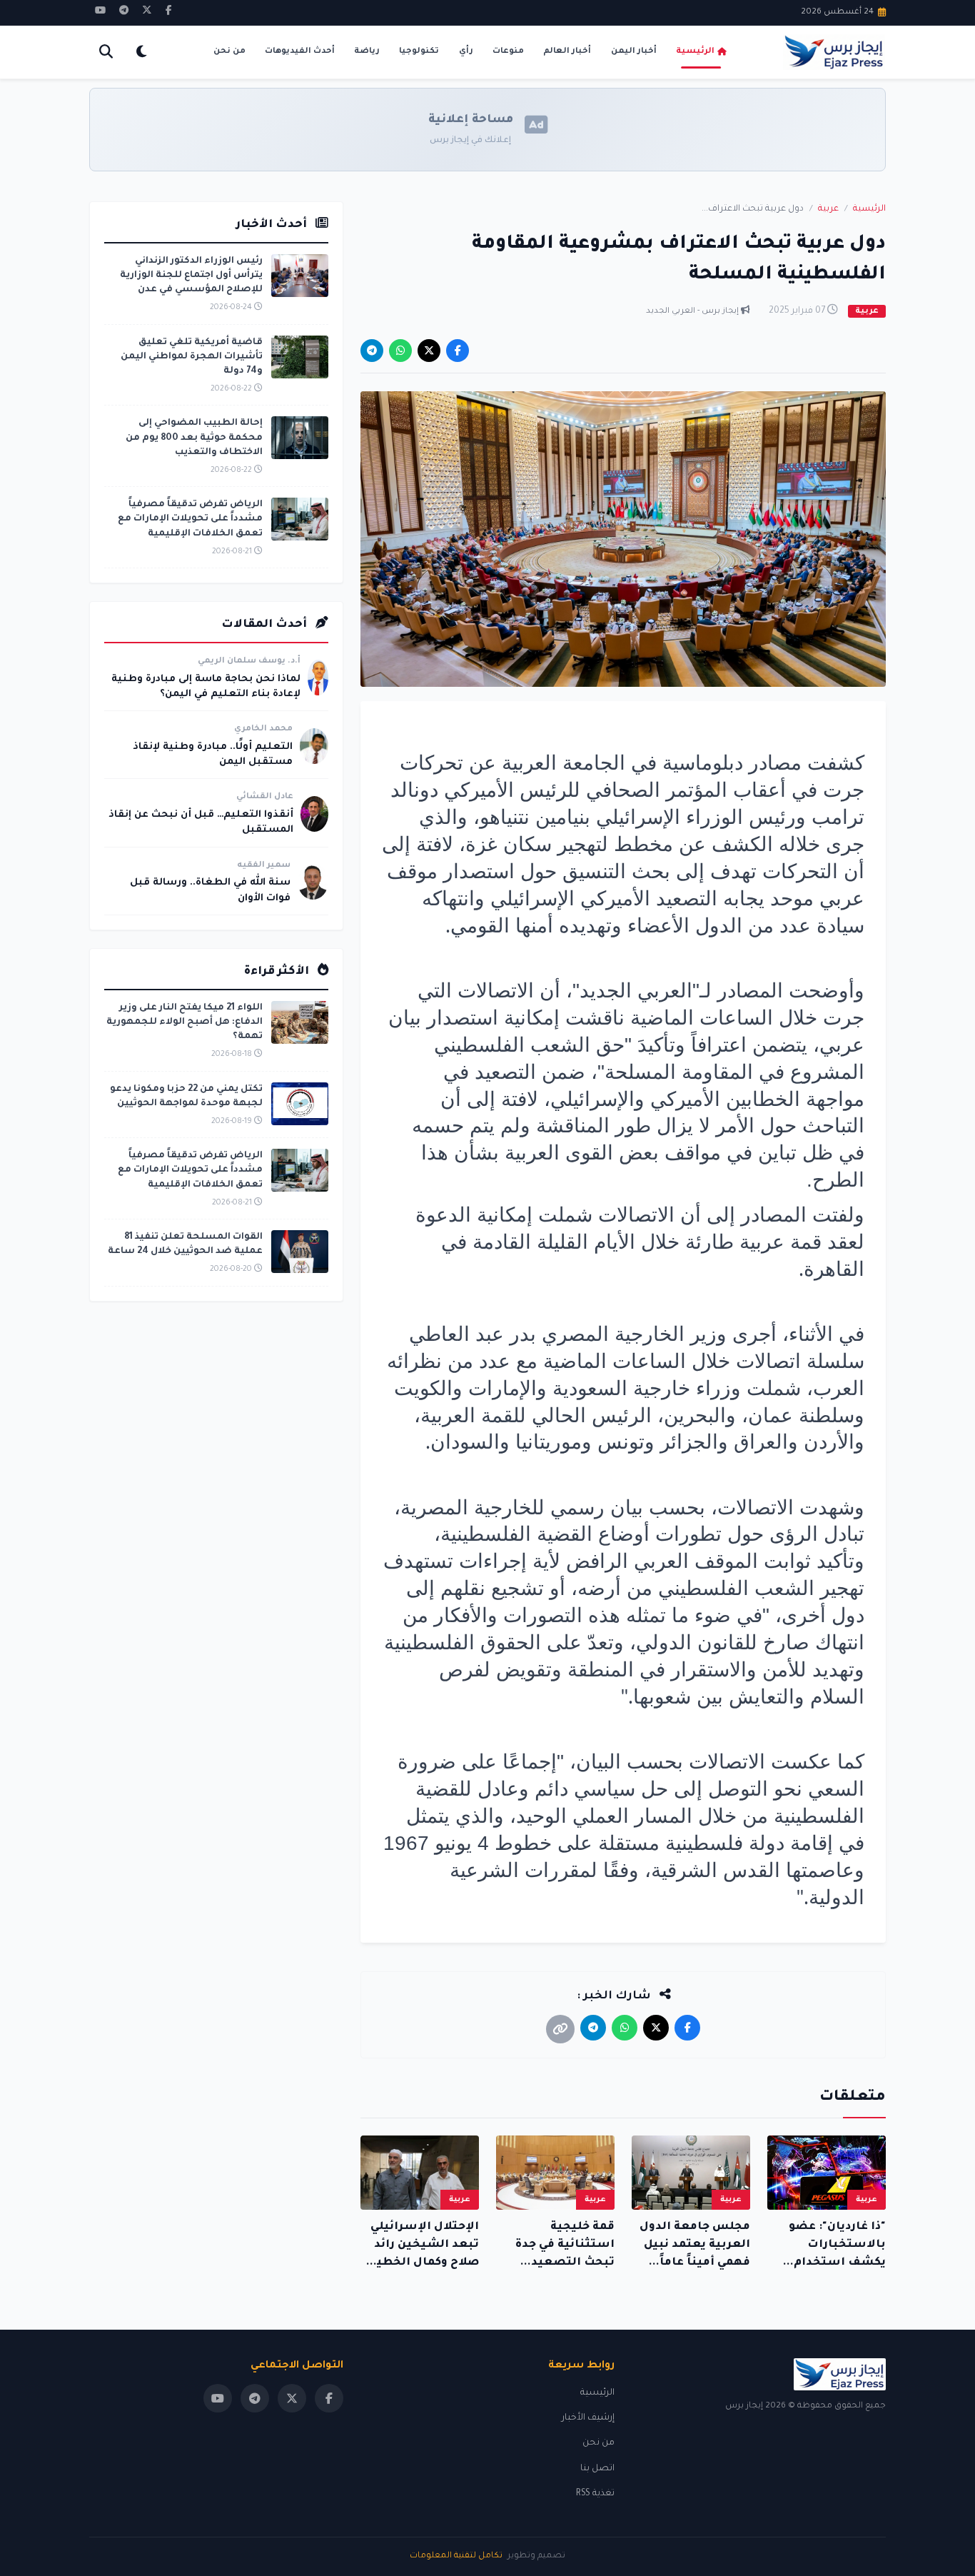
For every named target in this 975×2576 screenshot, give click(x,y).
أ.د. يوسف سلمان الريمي (249, 661)
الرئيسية (695, 52)
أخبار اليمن (634, 52)
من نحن (229, 52)
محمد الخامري (263, 729)
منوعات (508, 52)
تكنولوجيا (419, 52)
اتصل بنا (597, 2469)
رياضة (367, 52)
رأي (466, 52)
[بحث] (106, 52)
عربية (828, 209)
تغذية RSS (595, 2494)
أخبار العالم (567, 52)
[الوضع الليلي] (141, 52)
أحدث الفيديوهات (300, 52)
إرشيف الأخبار (588, 2418)
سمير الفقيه (264, 866)
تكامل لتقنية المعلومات (456, 2556)
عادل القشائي (265, 797)
